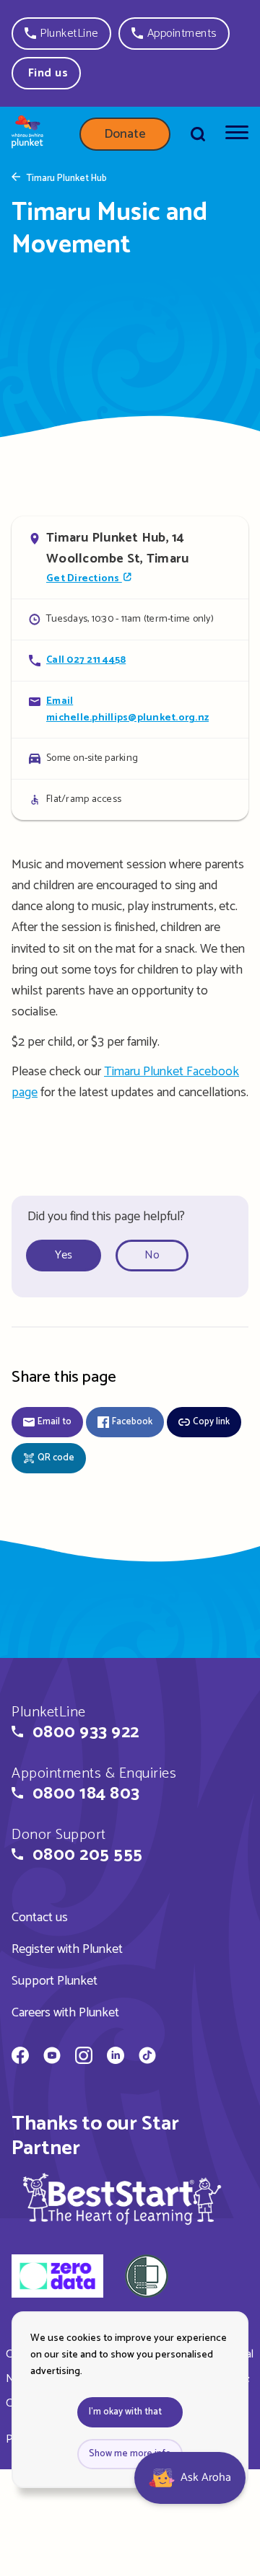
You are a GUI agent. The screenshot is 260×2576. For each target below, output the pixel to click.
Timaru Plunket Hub (66, 179)
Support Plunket (55, 1981)
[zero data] (57, 2278)
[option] (69, 1256)
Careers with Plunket (65, 2013)
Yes (64, 1255)
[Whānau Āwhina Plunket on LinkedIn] (116, 2057)
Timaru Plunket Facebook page (125, 1082)
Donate (125, 134)
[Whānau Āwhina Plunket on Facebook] (20, 2057)
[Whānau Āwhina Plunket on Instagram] (84, 2057)
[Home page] (27, 134)
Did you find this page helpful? (106, 1217)
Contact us (40, 1918)
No (152, 1255)
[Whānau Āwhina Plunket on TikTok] (147, 2057)
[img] (122, 2198)
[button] (61, 34)
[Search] (198, 134)
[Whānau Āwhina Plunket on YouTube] (52, 2057)
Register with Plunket (67, 1949)
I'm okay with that (125, 2412)
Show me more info (130, 2454)
